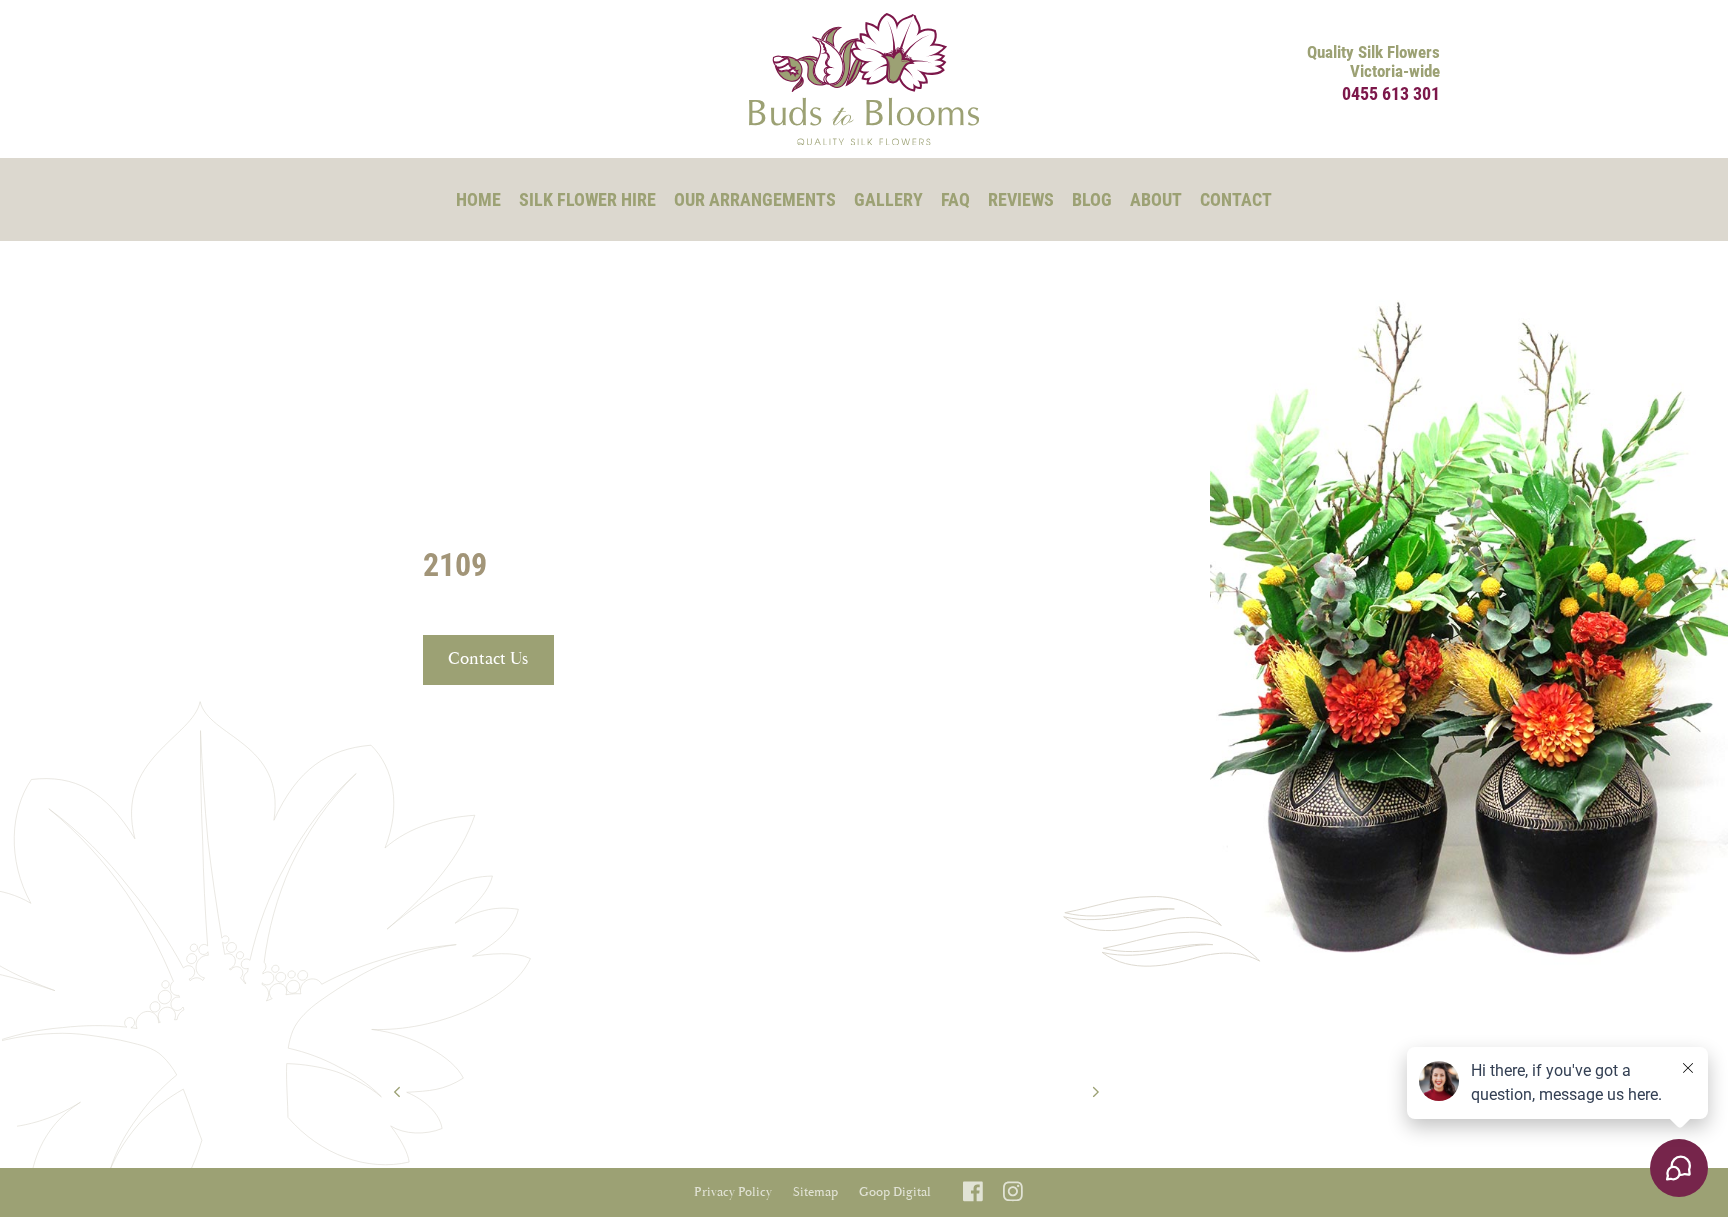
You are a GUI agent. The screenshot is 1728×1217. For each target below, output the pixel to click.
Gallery (888, 199)
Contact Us (488, 659)
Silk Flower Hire (587, 199)
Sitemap (815, 1192)
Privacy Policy (733, 1192)
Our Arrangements (755, 199)
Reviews (1021, 199)
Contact (1236, 199)
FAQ (955, 199)
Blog (1092, 199)
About (1156, 199)
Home (478, 199)
